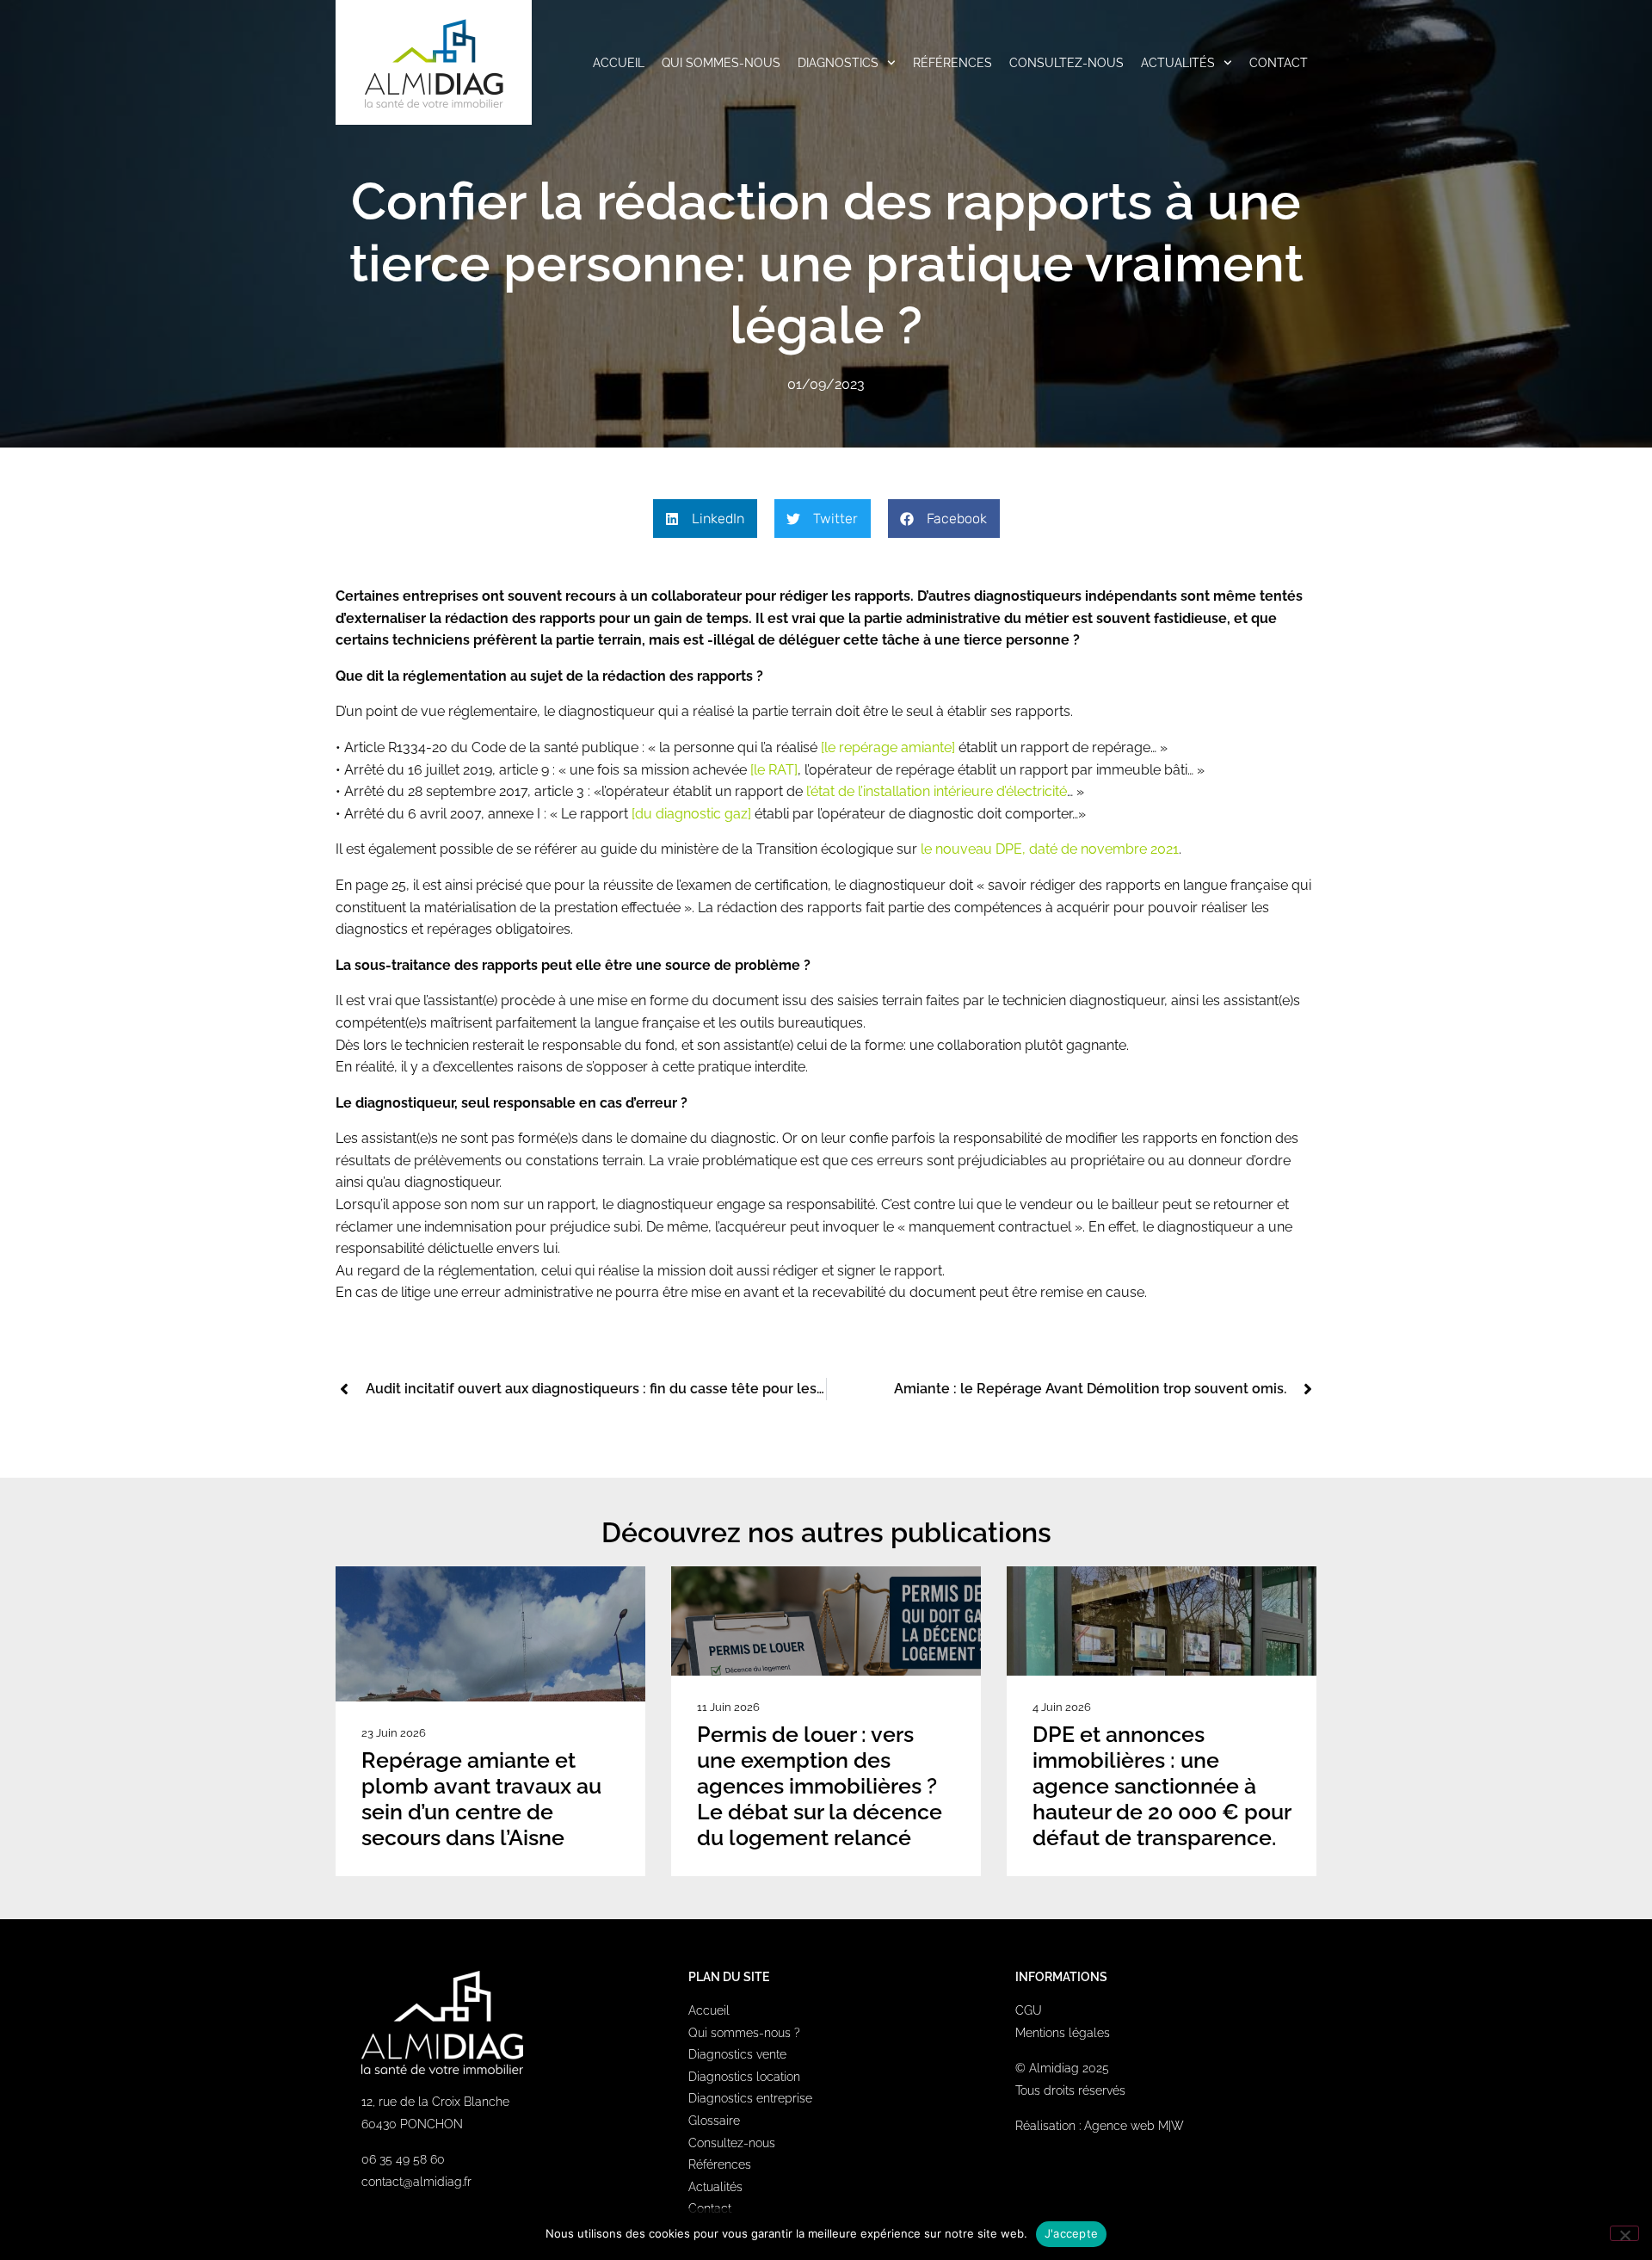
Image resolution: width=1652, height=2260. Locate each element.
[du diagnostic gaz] (691, 814)
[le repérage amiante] (890, 747)
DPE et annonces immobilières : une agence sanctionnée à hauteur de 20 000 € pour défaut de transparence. (1162, 1786)
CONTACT (1279, 63)
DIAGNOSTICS (838, 63)
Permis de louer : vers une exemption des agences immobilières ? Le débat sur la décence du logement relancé (820, 1786)
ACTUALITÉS (1178, 63)
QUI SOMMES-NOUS (721, 63)
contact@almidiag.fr (416, 2182)
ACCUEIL (619, 63)
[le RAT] (774, 770)
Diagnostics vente (737, 2054)
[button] (705, 519)
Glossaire (714, 2121)
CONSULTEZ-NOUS (1066, 63)
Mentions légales (1063, 2033)
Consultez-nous (732, 2143)
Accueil (709, 2010)
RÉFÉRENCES (952, 63)
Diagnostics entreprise (750, 2098)
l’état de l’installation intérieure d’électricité (937, 791)
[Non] (1624, 2233)
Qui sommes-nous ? (744, 2033)
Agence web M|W (1134, 2126)
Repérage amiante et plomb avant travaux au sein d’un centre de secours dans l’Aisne (481, 1799)
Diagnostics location (744, 2077)
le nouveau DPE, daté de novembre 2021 (1050, 849)
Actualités (715, 2187)
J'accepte (1071, 2233)
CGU (1029, 2010)
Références (720, 2164)
